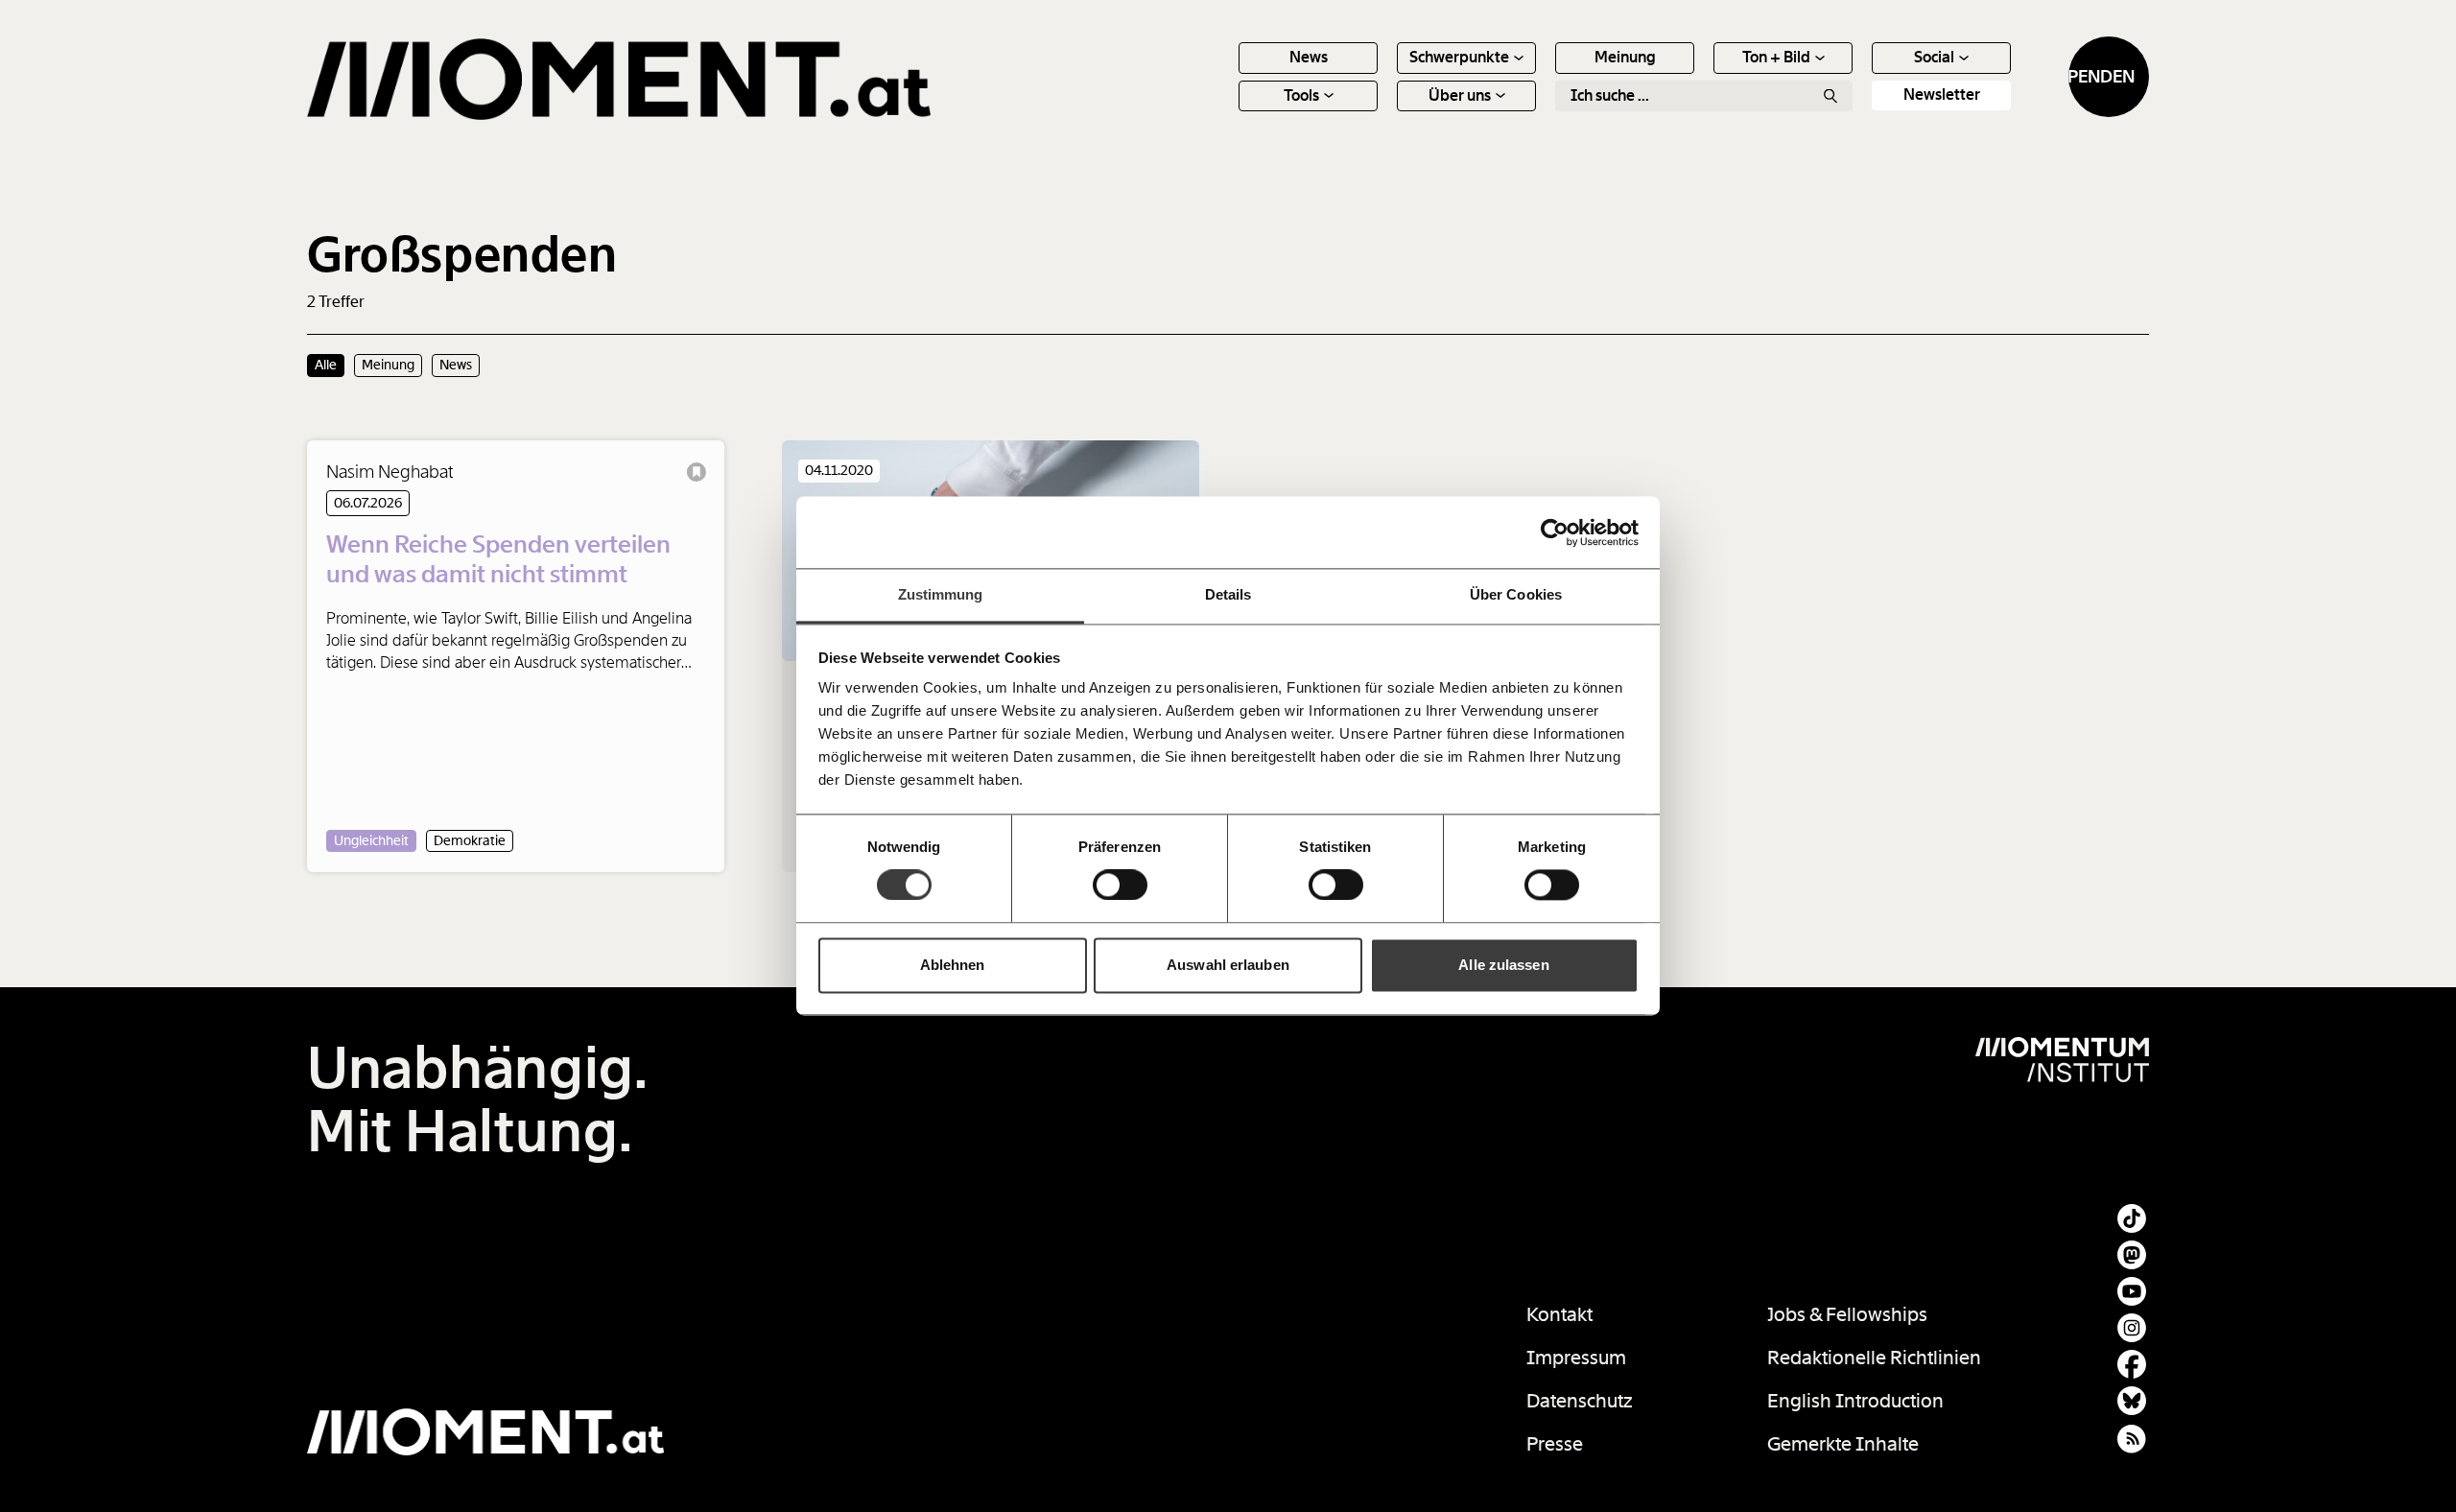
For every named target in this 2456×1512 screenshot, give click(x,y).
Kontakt (1559, 1314)
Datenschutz (1580, 1401)
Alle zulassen (1503, 965)
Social (1934, 57)
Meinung (1625, 57)
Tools (1301, 95)
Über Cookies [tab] (1516, 594)
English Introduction (1855, 1401)
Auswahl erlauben (1228, 965)
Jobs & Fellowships (1847, 1314)
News (1309, 57)
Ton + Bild (1776, 57)
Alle (326, 365)
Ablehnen (953, 965)
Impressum (1576, 1358)
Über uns (1460, 95)
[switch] (1120, 886)
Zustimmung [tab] (941, 594)
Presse (1555, 1444)
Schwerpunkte (1459, 57)
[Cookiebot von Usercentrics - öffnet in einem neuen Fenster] (1555, 532)
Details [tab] (1228, 594)
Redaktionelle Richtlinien (1874, 1358)
